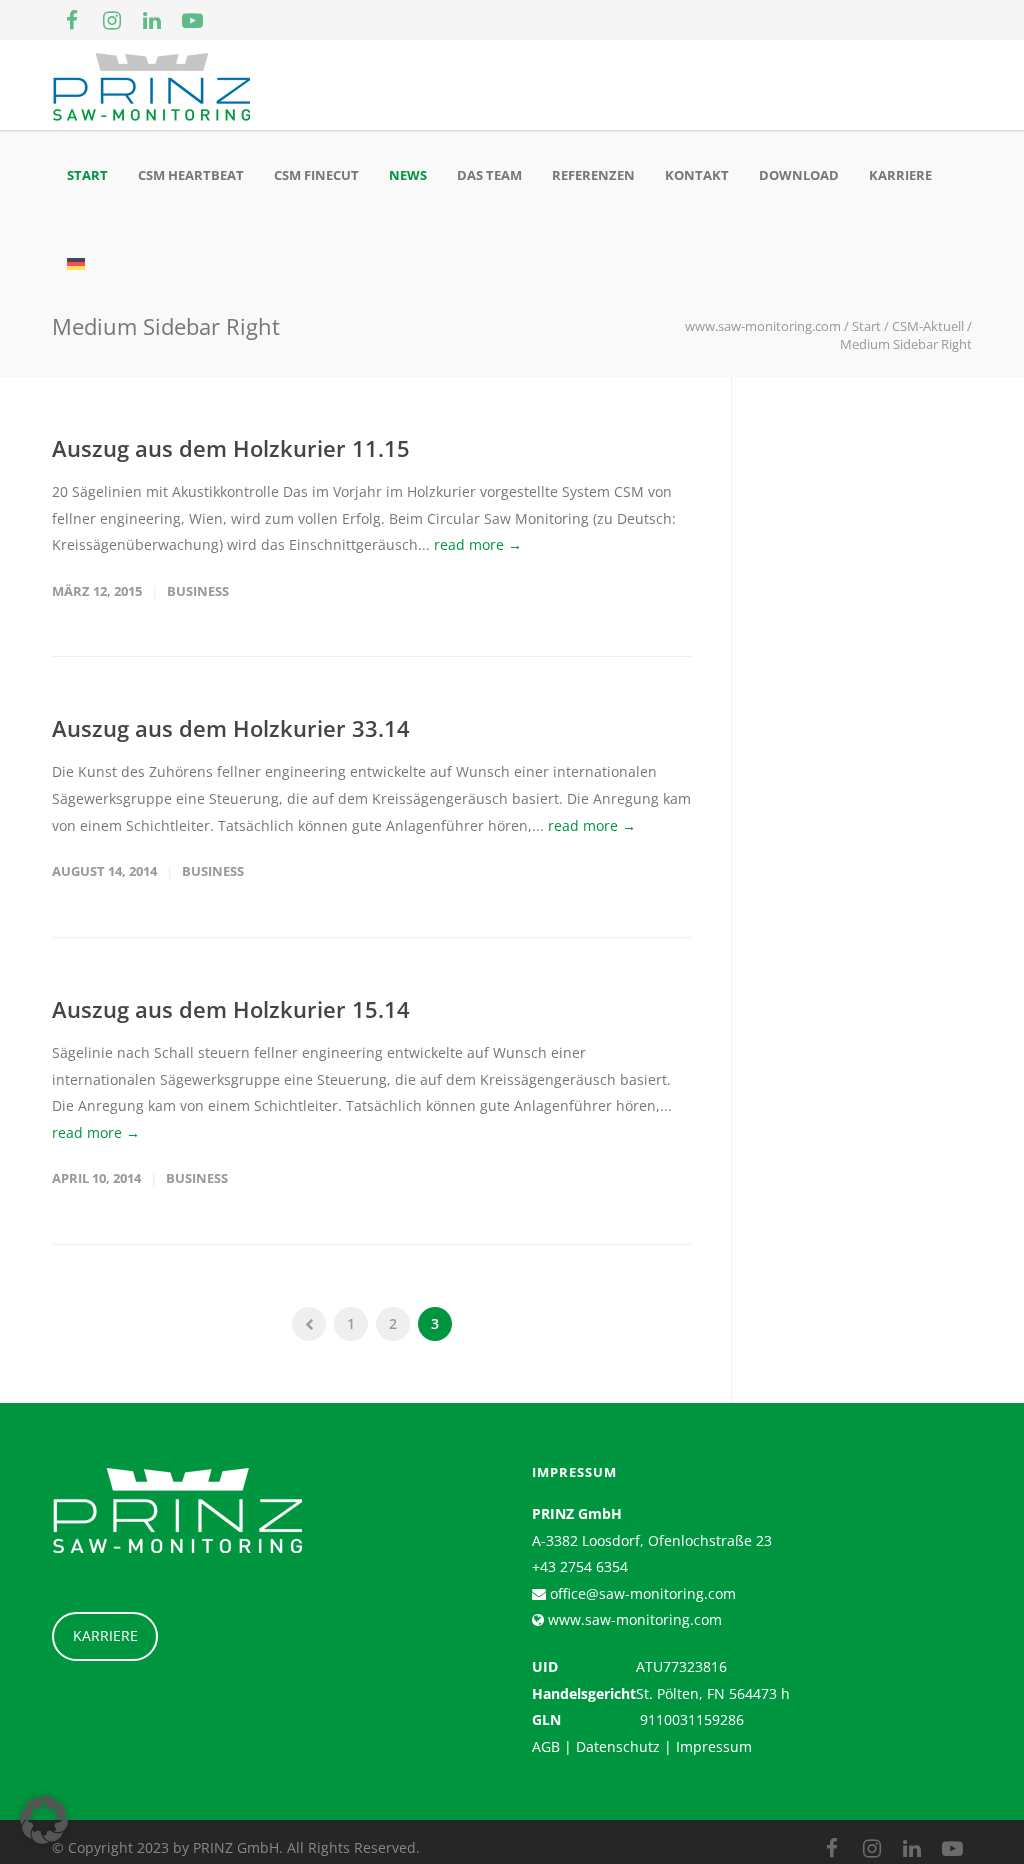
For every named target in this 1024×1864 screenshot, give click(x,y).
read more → (478, 544)
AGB (546, 1746)
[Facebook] (72, 20)
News (408, 175)
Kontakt (697, 175)
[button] (44, 1820)
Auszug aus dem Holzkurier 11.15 (231, 448)
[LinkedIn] (152, 20)
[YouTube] (192, 20)
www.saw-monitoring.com (633, 1619)
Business (198, 591)
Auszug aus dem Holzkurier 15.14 (231, 1009)
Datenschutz (618, 1746)
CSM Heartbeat (191, 175)
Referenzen (593, 175)
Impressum (714, 1746)
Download (799, 175)
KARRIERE (105, 1635)
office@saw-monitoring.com (641, 1593)
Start (87, 175)
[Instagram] (112, 20)
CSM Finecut (316, 175)
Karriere (900, 175)
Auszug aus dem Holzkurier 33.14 (231, 728)
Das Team (489, 175)
